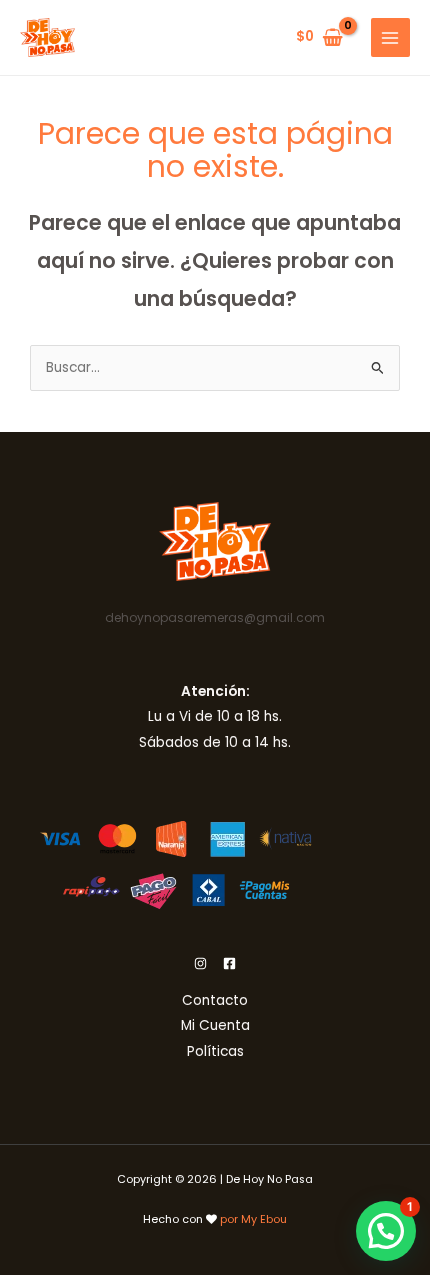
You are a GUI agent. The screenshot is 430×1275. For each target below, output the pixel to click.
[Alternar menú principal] (390, 37)
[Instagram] (200, 963)
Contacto (215, 1000)
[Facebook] (229, 963)
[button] (386, 1231)
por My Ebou (253, 1219)
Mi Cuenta (215, 1025)
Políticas (215, 1051)
